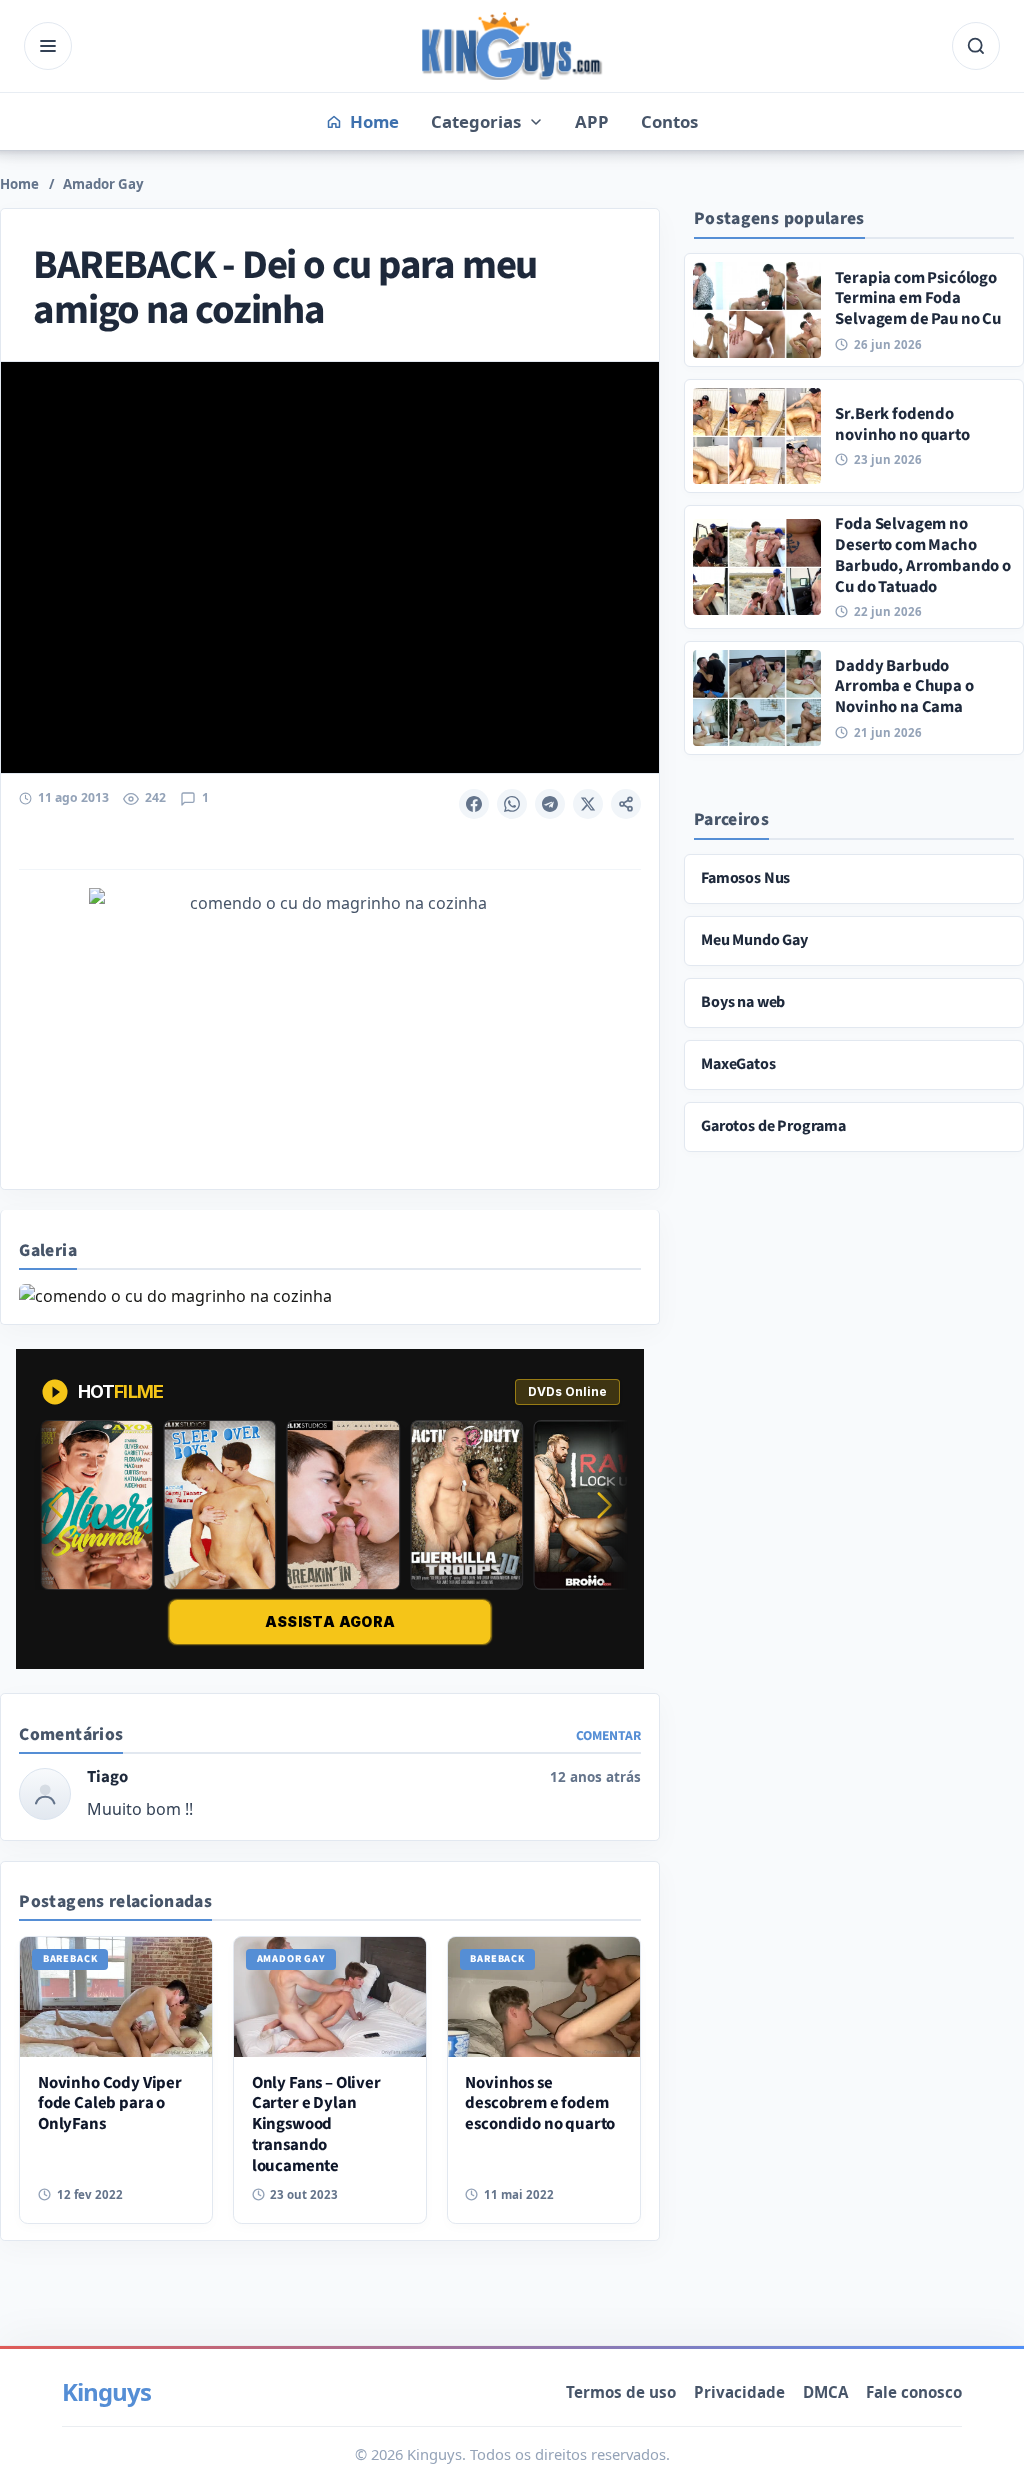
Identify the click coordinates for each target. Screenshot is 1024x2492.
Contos (669, 121)
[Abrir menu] (48, 46)
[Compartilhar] (626, 804)
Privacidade (739, 2392)
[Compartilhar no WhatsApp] (512, 804)
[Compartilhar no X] (588, 804)
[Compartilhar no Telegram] (550, 804)
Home (19, 184)
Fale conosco (914, 2392)
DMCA (825, 2392)
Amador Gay (103, 184)
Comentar (608, 1735)
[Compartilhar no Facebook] (474, 804)
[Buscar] (976, 46)
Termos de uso (621, 2392)
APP (592, 121)
